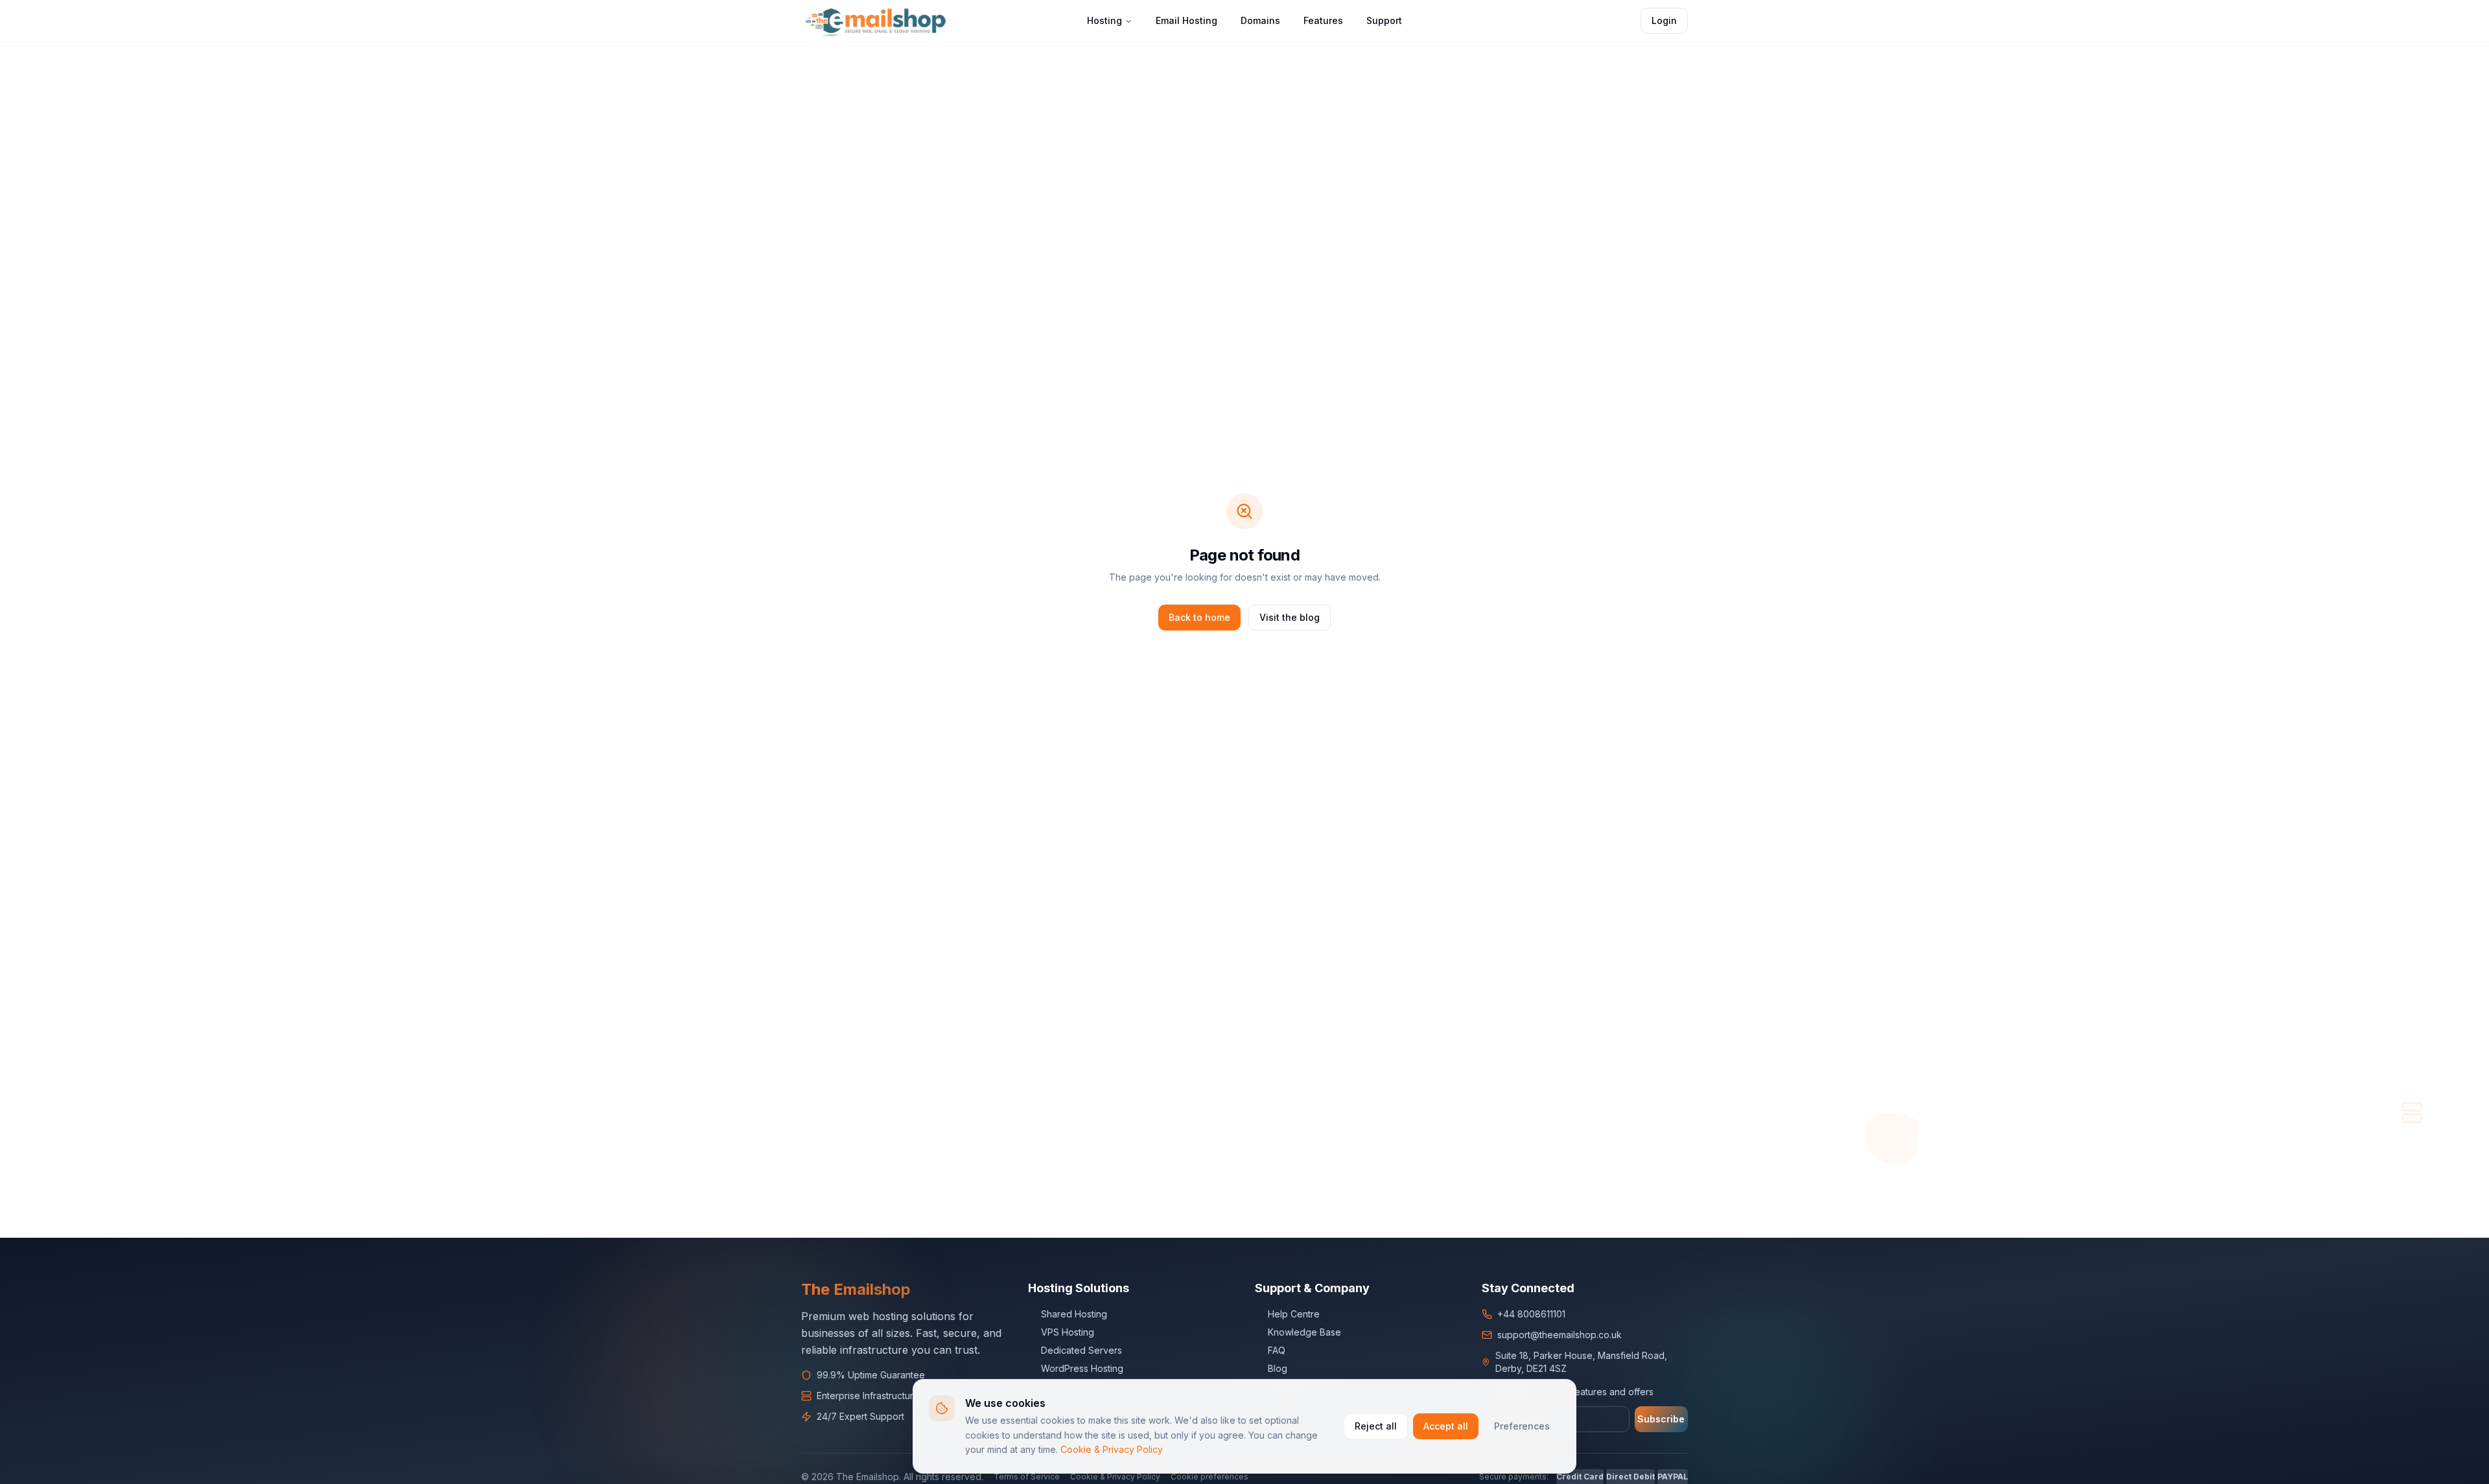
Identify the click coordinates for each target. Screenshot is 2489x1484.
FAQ (1277, 1350)
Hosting (1104, 20)
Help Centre (1294, 1314)
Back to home (1199, 617)
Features (1323, 20)
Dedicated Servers (1081, 1350)
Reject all (1376, 1426)
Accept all (1446, 1426)
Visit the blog (1290, 617)
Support (1384, 20)
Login (1664, 20)
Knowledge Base (1304, 1332)
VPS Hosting (1068, 1332)
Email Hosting (1186, 20)
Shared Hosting (1074, 1314)
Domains (1260, 20)
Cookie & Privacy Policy (1112, 1449)
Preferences (1522, 1426)
